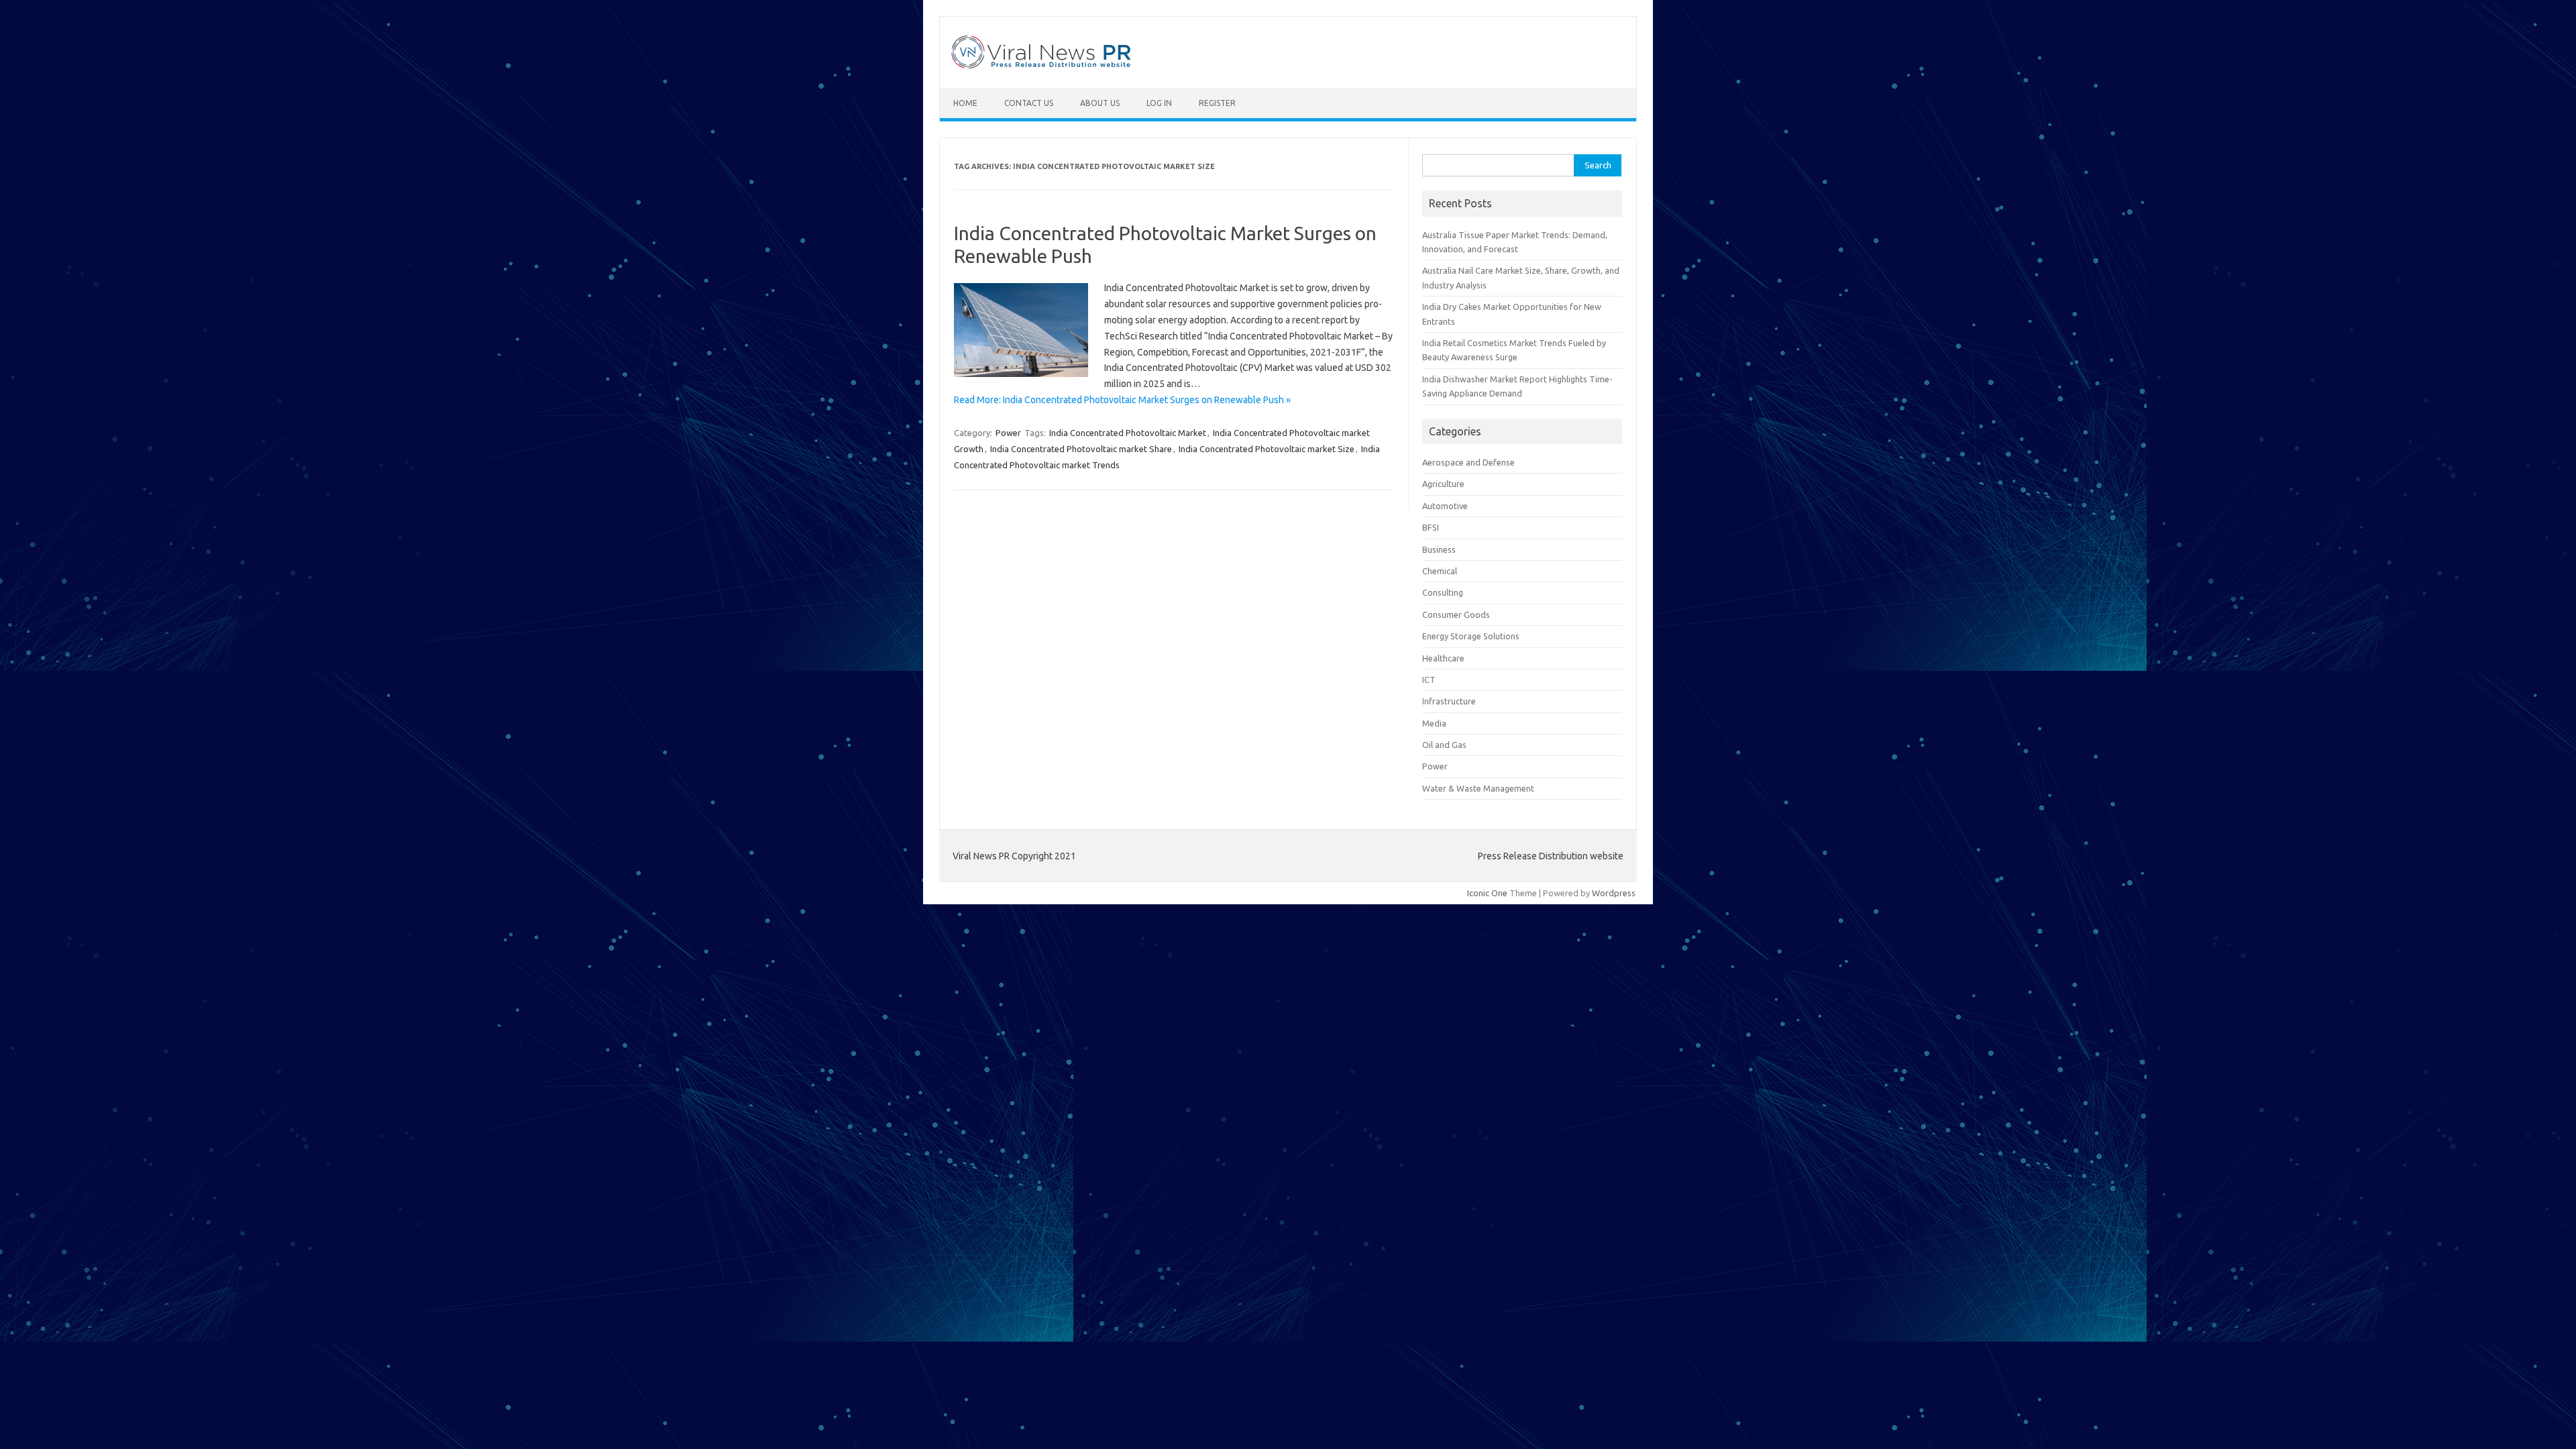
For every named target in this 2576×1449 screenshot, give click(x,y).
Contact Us (1029, 103)
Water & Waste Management (1478, 788)
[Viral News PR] (1041, 65)
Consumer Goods (1456, 614)
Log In (1159, 103)
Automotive (1445, 506)
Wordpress (1614, 893)
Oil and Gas (1444, 745)
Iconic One (1487, 893)
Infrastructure (1449, 701)
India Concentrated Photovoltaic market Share (1081, 449)
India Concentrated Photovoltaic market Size (1267, 449)
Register (1217, 103)
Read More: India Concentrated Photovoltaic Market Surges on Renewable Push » (1122, 400)
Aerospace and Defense (1468, 462)
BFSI (1431, 527)
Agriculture (1443, 484)
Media (1434, 723)
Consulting (1443, 592)
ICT (1429, 680)
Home (965, 103)
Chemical (1440, 571)
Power (1008, 433)
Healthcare (1443, 658)
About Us (1100, 103)
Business (1439, 549)
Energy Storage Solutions (1471, 636)
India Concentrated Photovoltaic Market (1128, 433)
